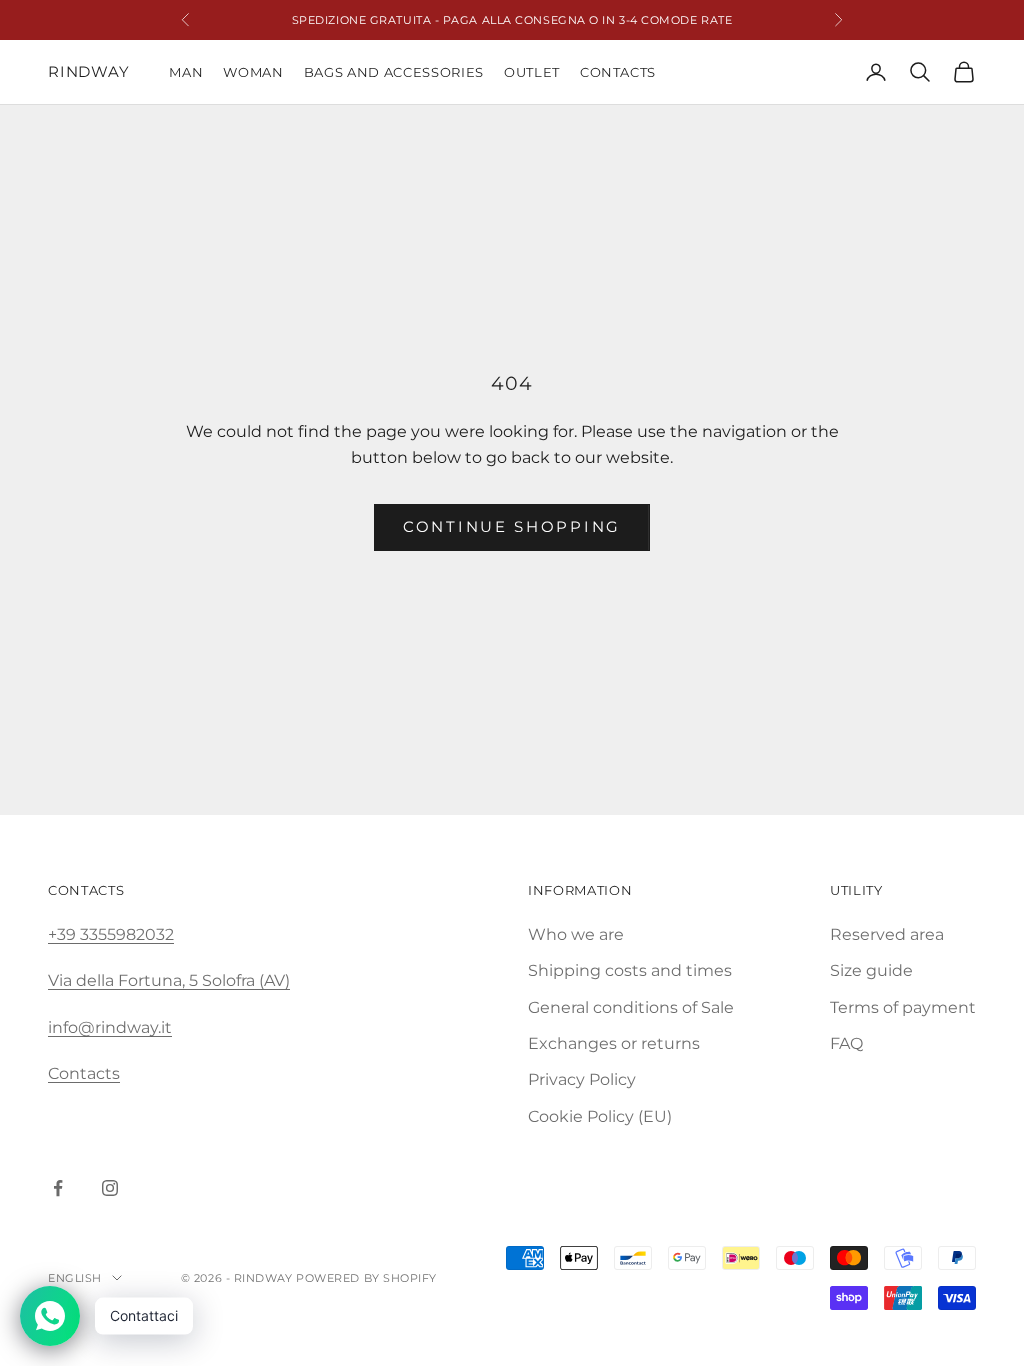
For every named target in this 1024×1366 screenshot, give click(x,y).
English (75, 1278)
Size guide (871, 970)
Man (186, 72)
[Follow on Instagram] (110, 1188)
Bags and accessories (394, 72)
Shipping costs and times (630, 970)
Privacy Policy (582, 1079)
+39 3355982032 (111, 934)
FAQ (846, 1043)
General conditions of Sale (631, 1007)
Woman (253, 72)
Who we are (576, 934)
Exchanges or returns (614, 1043)
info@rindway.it (110, 1027)
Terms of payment (903, 1007)
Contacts (618, 72)
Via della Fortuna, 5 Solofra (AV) (169, 980)
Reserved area (887, 934)
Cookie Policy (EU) (600, 1116)
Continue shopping (512, 526)
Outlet (532, 72)
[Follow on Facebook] (58, 1188)
